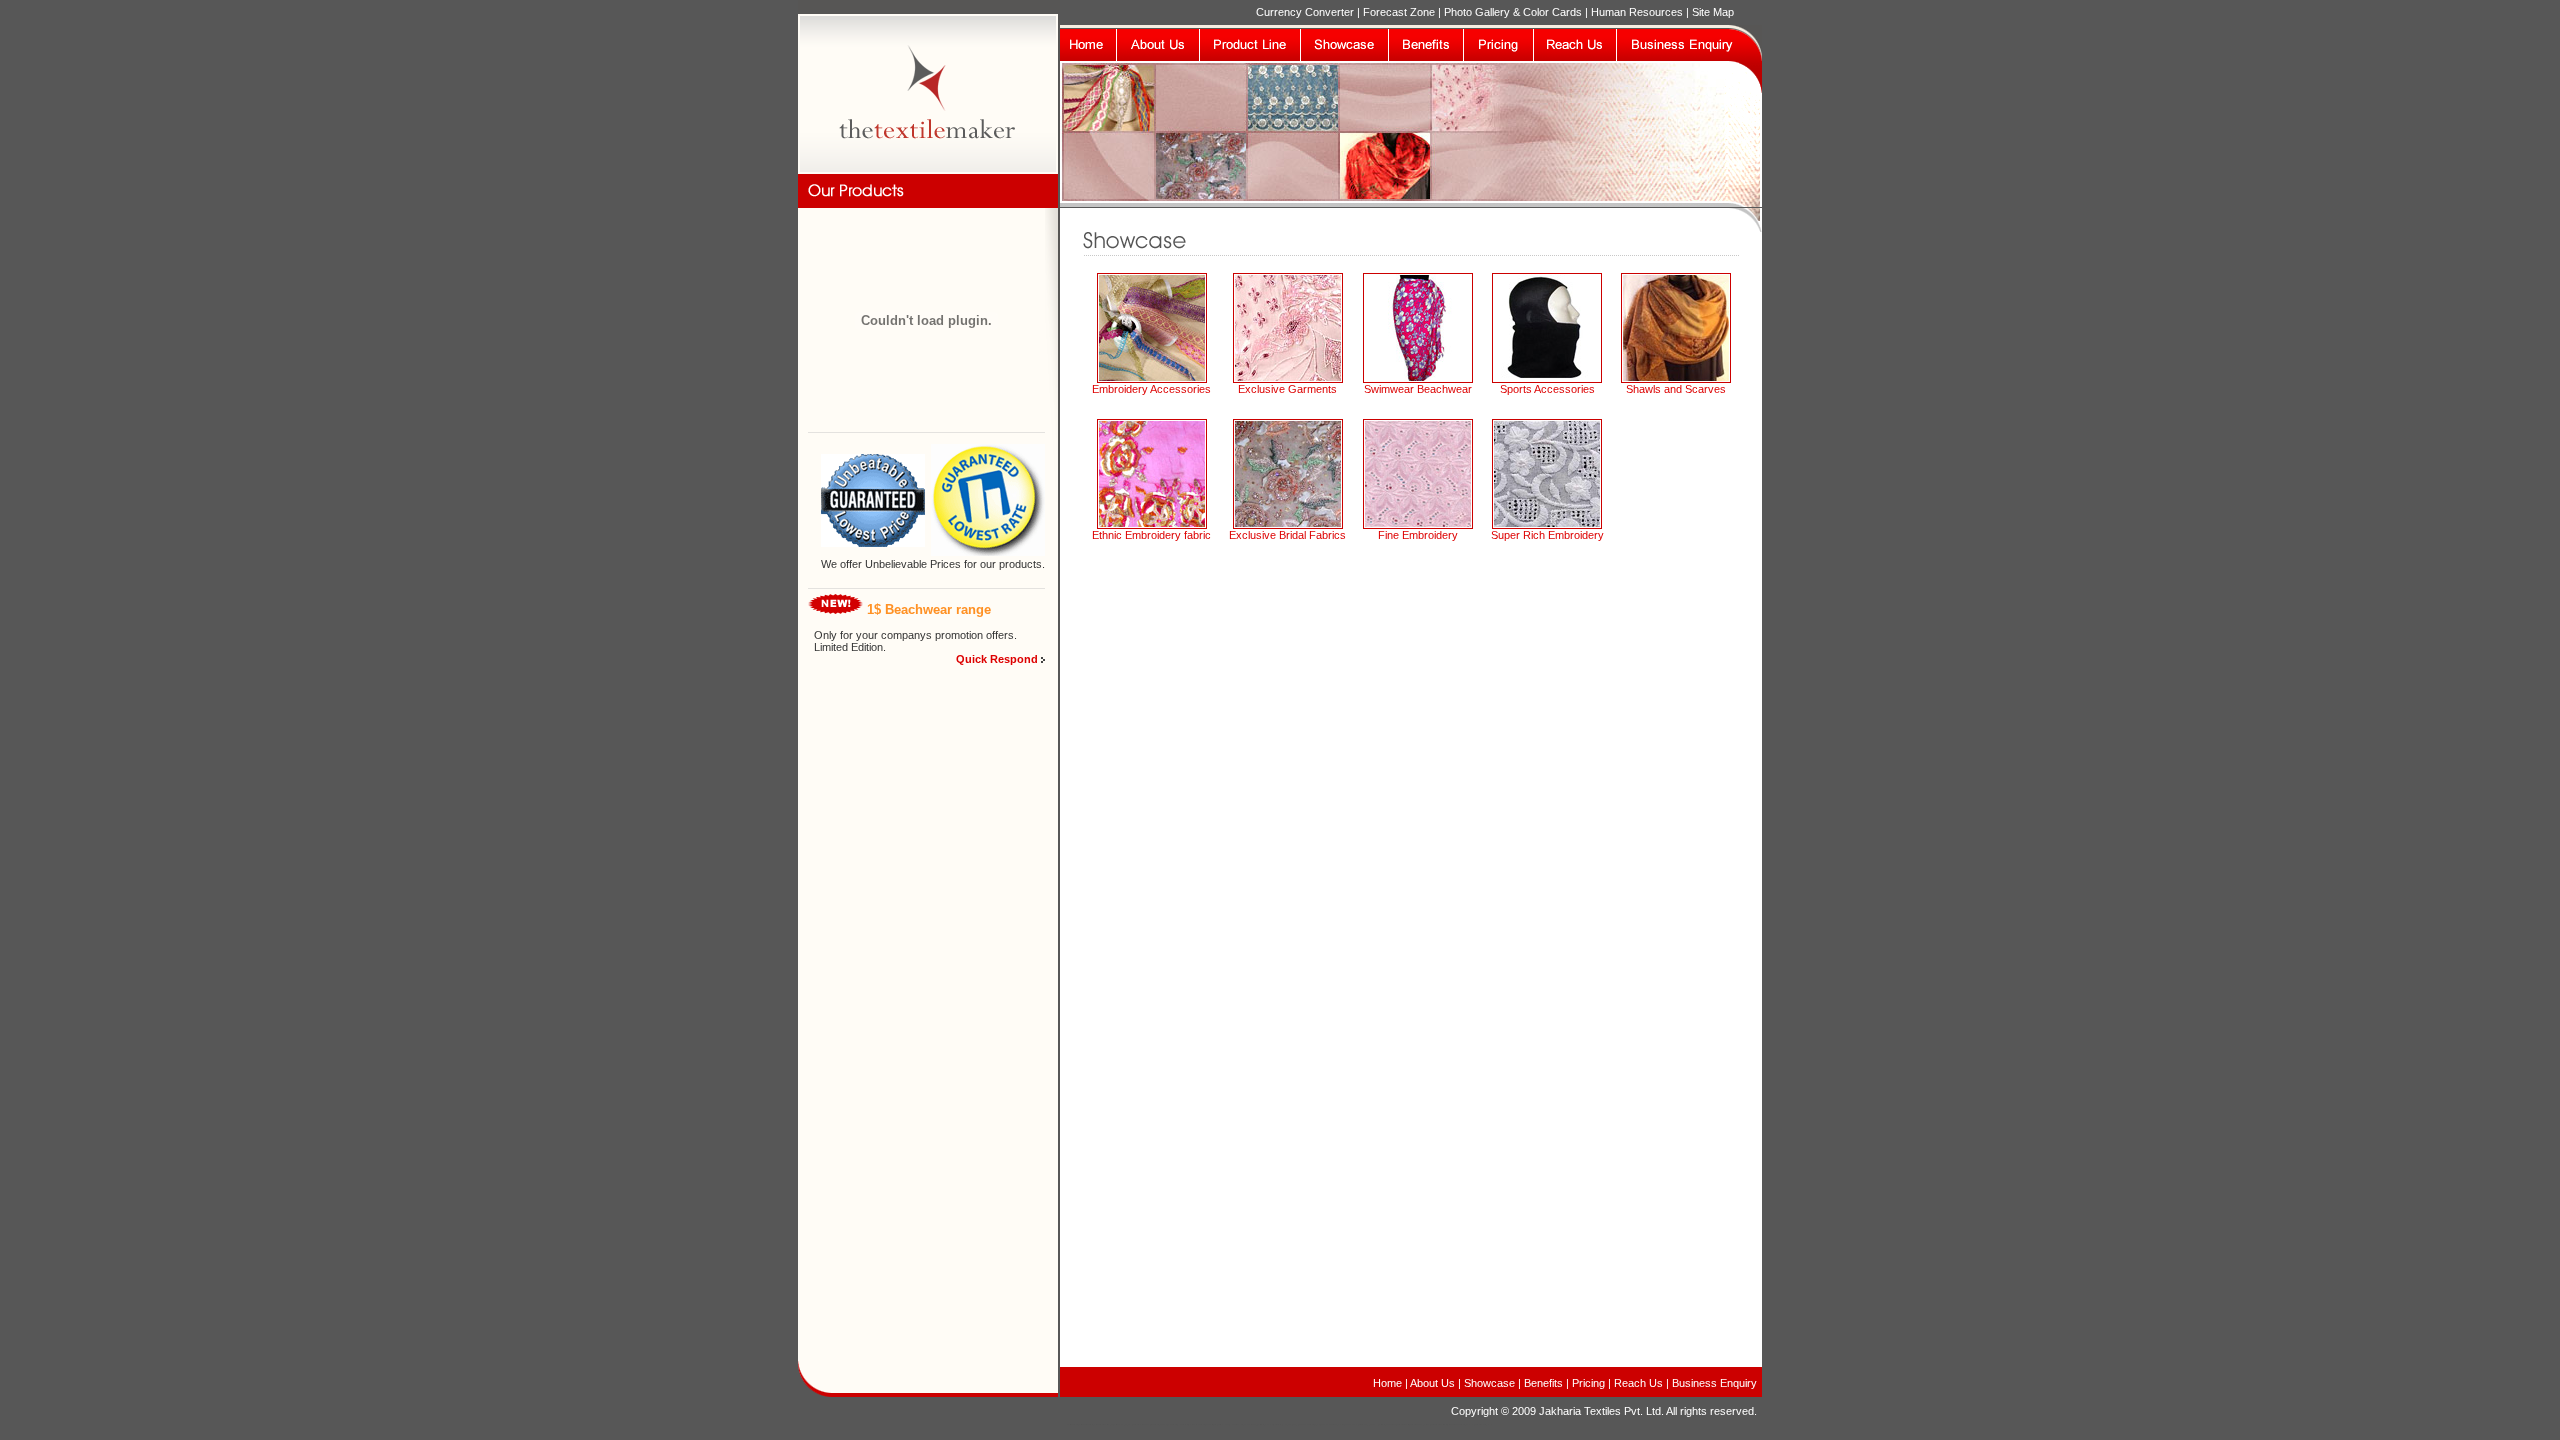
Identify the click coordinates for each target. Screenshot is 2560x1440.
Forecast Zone (1399, 12)
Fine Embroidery (1418, 535)
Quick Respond (997, 659)
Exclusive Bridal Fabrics (1287, 535)
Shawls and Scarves (1676, 389)
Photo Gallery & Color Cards (1514, 12)
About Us (1432, 1383)
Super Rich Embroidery (1547, 535)
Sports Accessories (1547, 389)
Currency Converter (1305, 12)
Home (1387, 1383)
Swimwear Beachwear (1418, 389)
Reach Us (1638, 1383)
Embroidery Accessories (1151, 389)
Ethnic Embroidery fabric (1151, 535)
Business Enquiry (1713, 1383)
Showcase (1491, 1383)
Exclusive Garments (1287, 389)
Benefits (1543, 1383)
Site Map (1713, 12)
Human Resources (1637, 12)
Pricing (1588, 1383)
